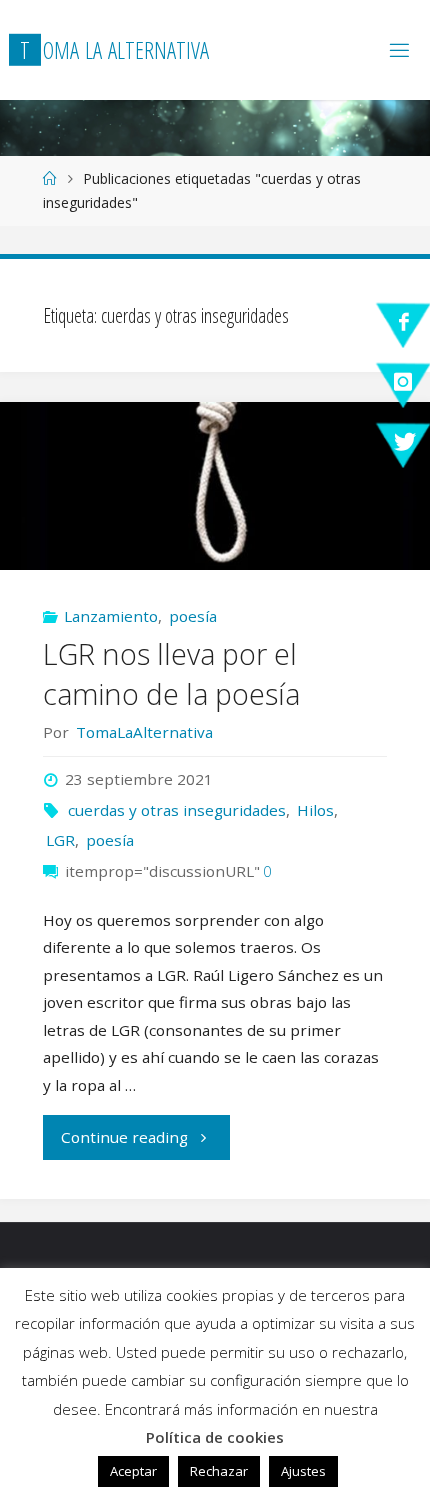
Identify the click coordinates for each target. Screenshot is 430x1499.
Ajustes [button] (303, 1471)
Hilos (315, 810)
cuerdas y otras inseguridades (177, 810)
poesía (193, 616)
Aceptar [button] (133, 1471)
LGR (60, 840)
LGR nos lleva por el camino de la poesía (171, 673)
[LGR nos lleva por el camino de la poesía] (215, 486)
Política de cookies (215, 1437)
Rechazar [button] (219, 1471)
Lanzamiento (111, 616)
